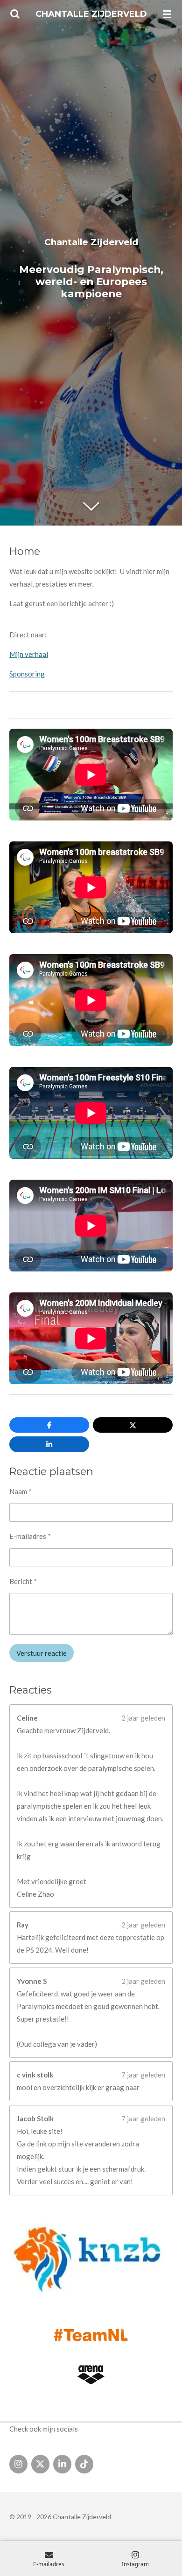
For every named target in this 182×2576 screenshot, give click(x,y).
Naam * (21, 1491)
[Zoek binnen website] (15, 14)
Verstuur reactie (42, 1653)
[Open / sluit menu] (167, 14)
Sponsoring (27, 674)
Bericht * (23, 1581)
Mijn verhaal (29, 654)
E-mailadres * (30, 1536)
